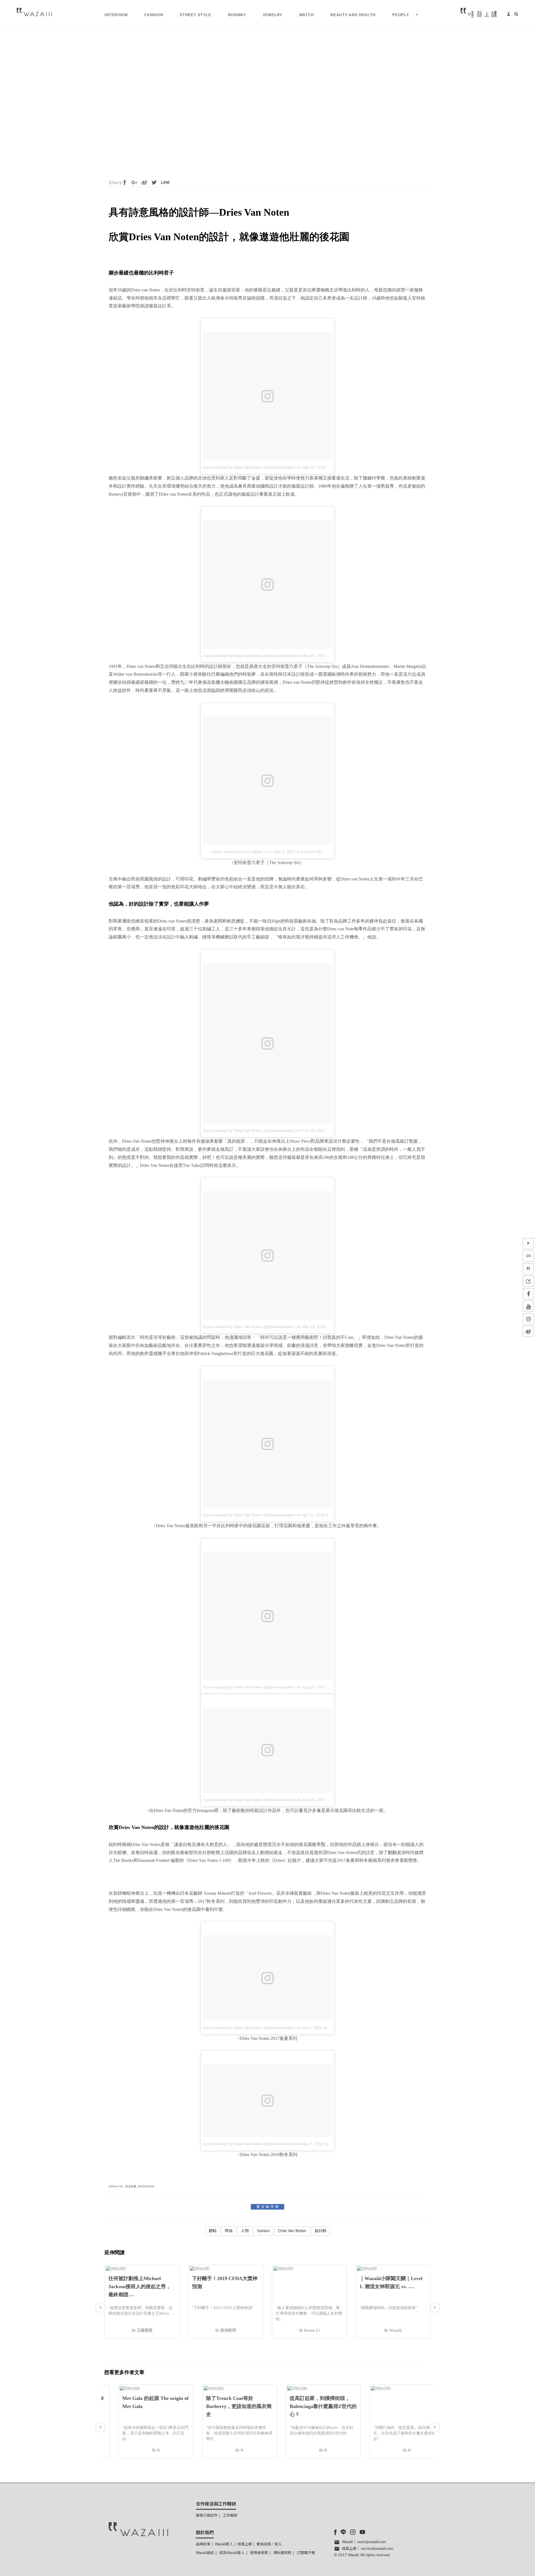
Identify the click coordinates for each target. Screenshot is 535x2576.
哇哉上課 (245, 2544)
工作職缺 (230, 2516)
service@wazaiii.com (377, 2549)
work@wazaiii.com (372, 2542)
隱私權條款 (282, 2553)
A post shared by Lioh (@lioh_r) (240, 852)
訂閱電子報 (306, 2553)
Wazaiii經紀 (205, 2553)
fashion (263, 2231)
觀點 (213, 2231)
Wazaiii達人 (224, 2544)
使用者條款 (259, 2553)
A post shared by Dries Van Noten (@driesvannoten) (249, 467)
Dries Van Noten (292, 2231)
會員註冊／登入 (269, 2544)
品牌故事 (203, 2544)
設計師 (320, 2231)
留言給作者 (268, 2207)
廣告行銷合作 (207, 2516)
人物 (245, 2231)
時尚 (229, 2231)
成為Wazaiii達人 (232, 2553)
